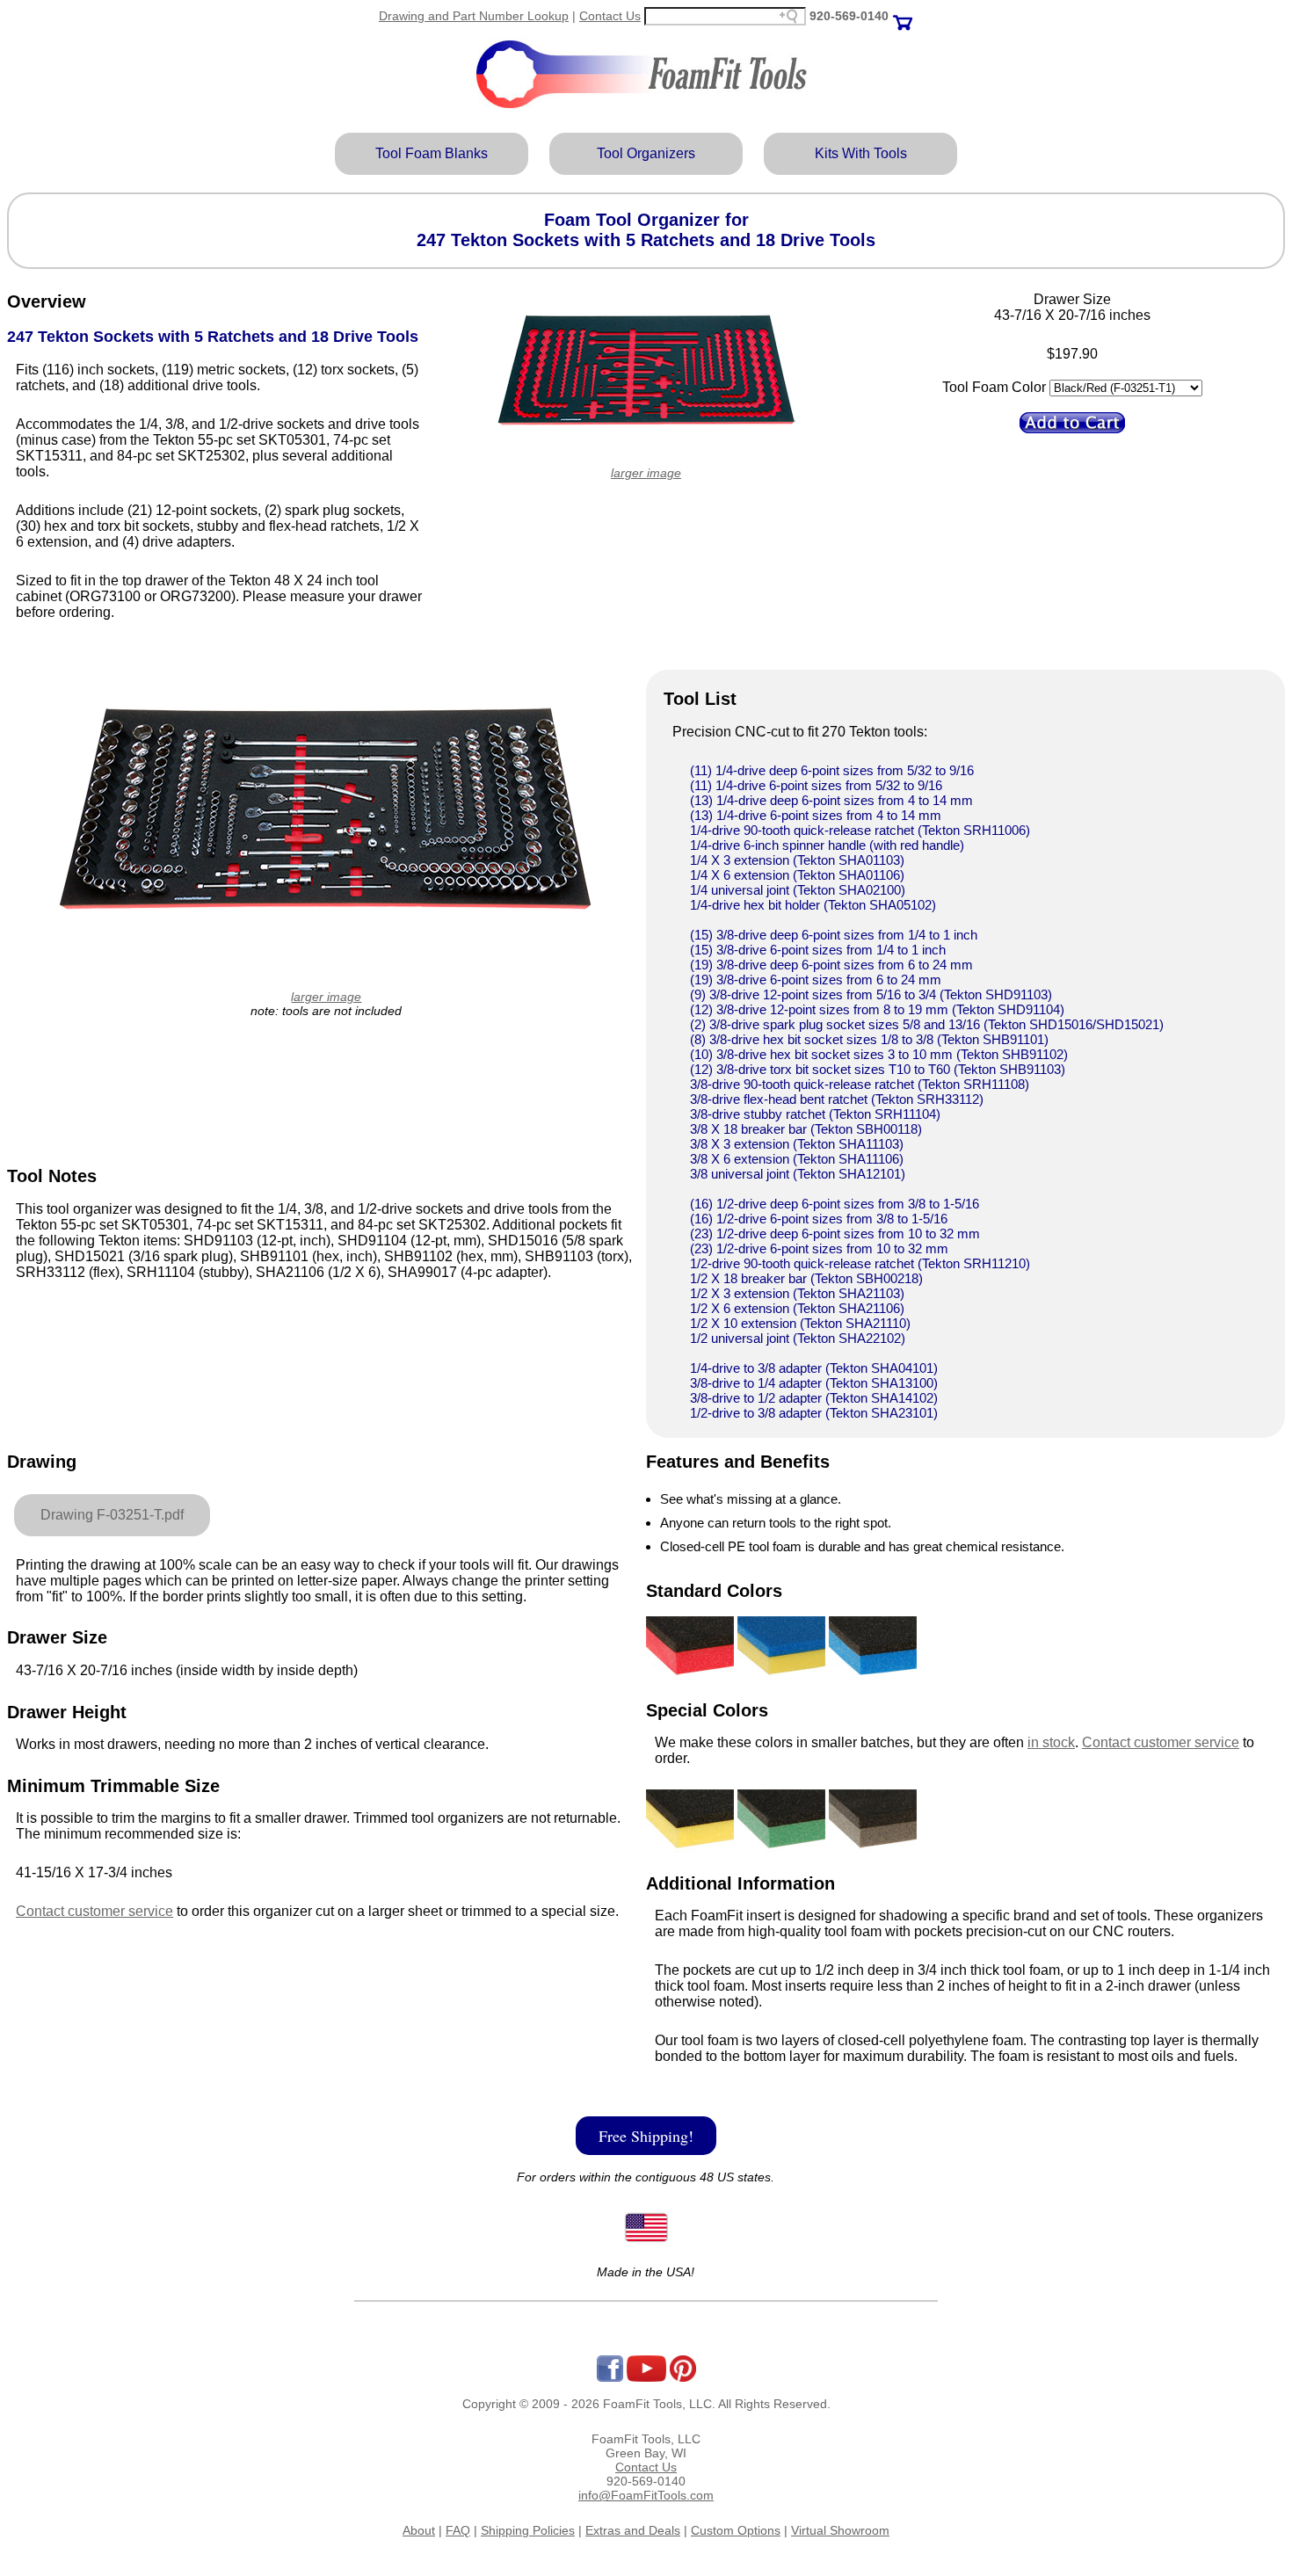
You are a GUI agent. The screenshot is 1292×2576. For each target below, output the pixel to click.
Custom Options (736, 2530)
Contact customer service (94, 1911)
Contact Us (610, 16)
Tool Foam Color (994, 387)
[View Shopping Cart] (903, 16)
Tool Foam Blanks (432, 153)
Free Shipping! (646, 2136)
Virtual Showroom (840, 2530)
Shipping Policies (528, 2530)
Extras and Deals (633, 2530)
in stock (1051, 1742)
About (419, 2530)
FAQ (458, 2530)
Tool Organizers (646, 153)
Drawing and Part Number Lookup (474, 16)
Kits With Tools (861, 153)
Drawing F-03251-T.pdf (112, 1515)
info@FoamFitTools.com (646, 2495)
